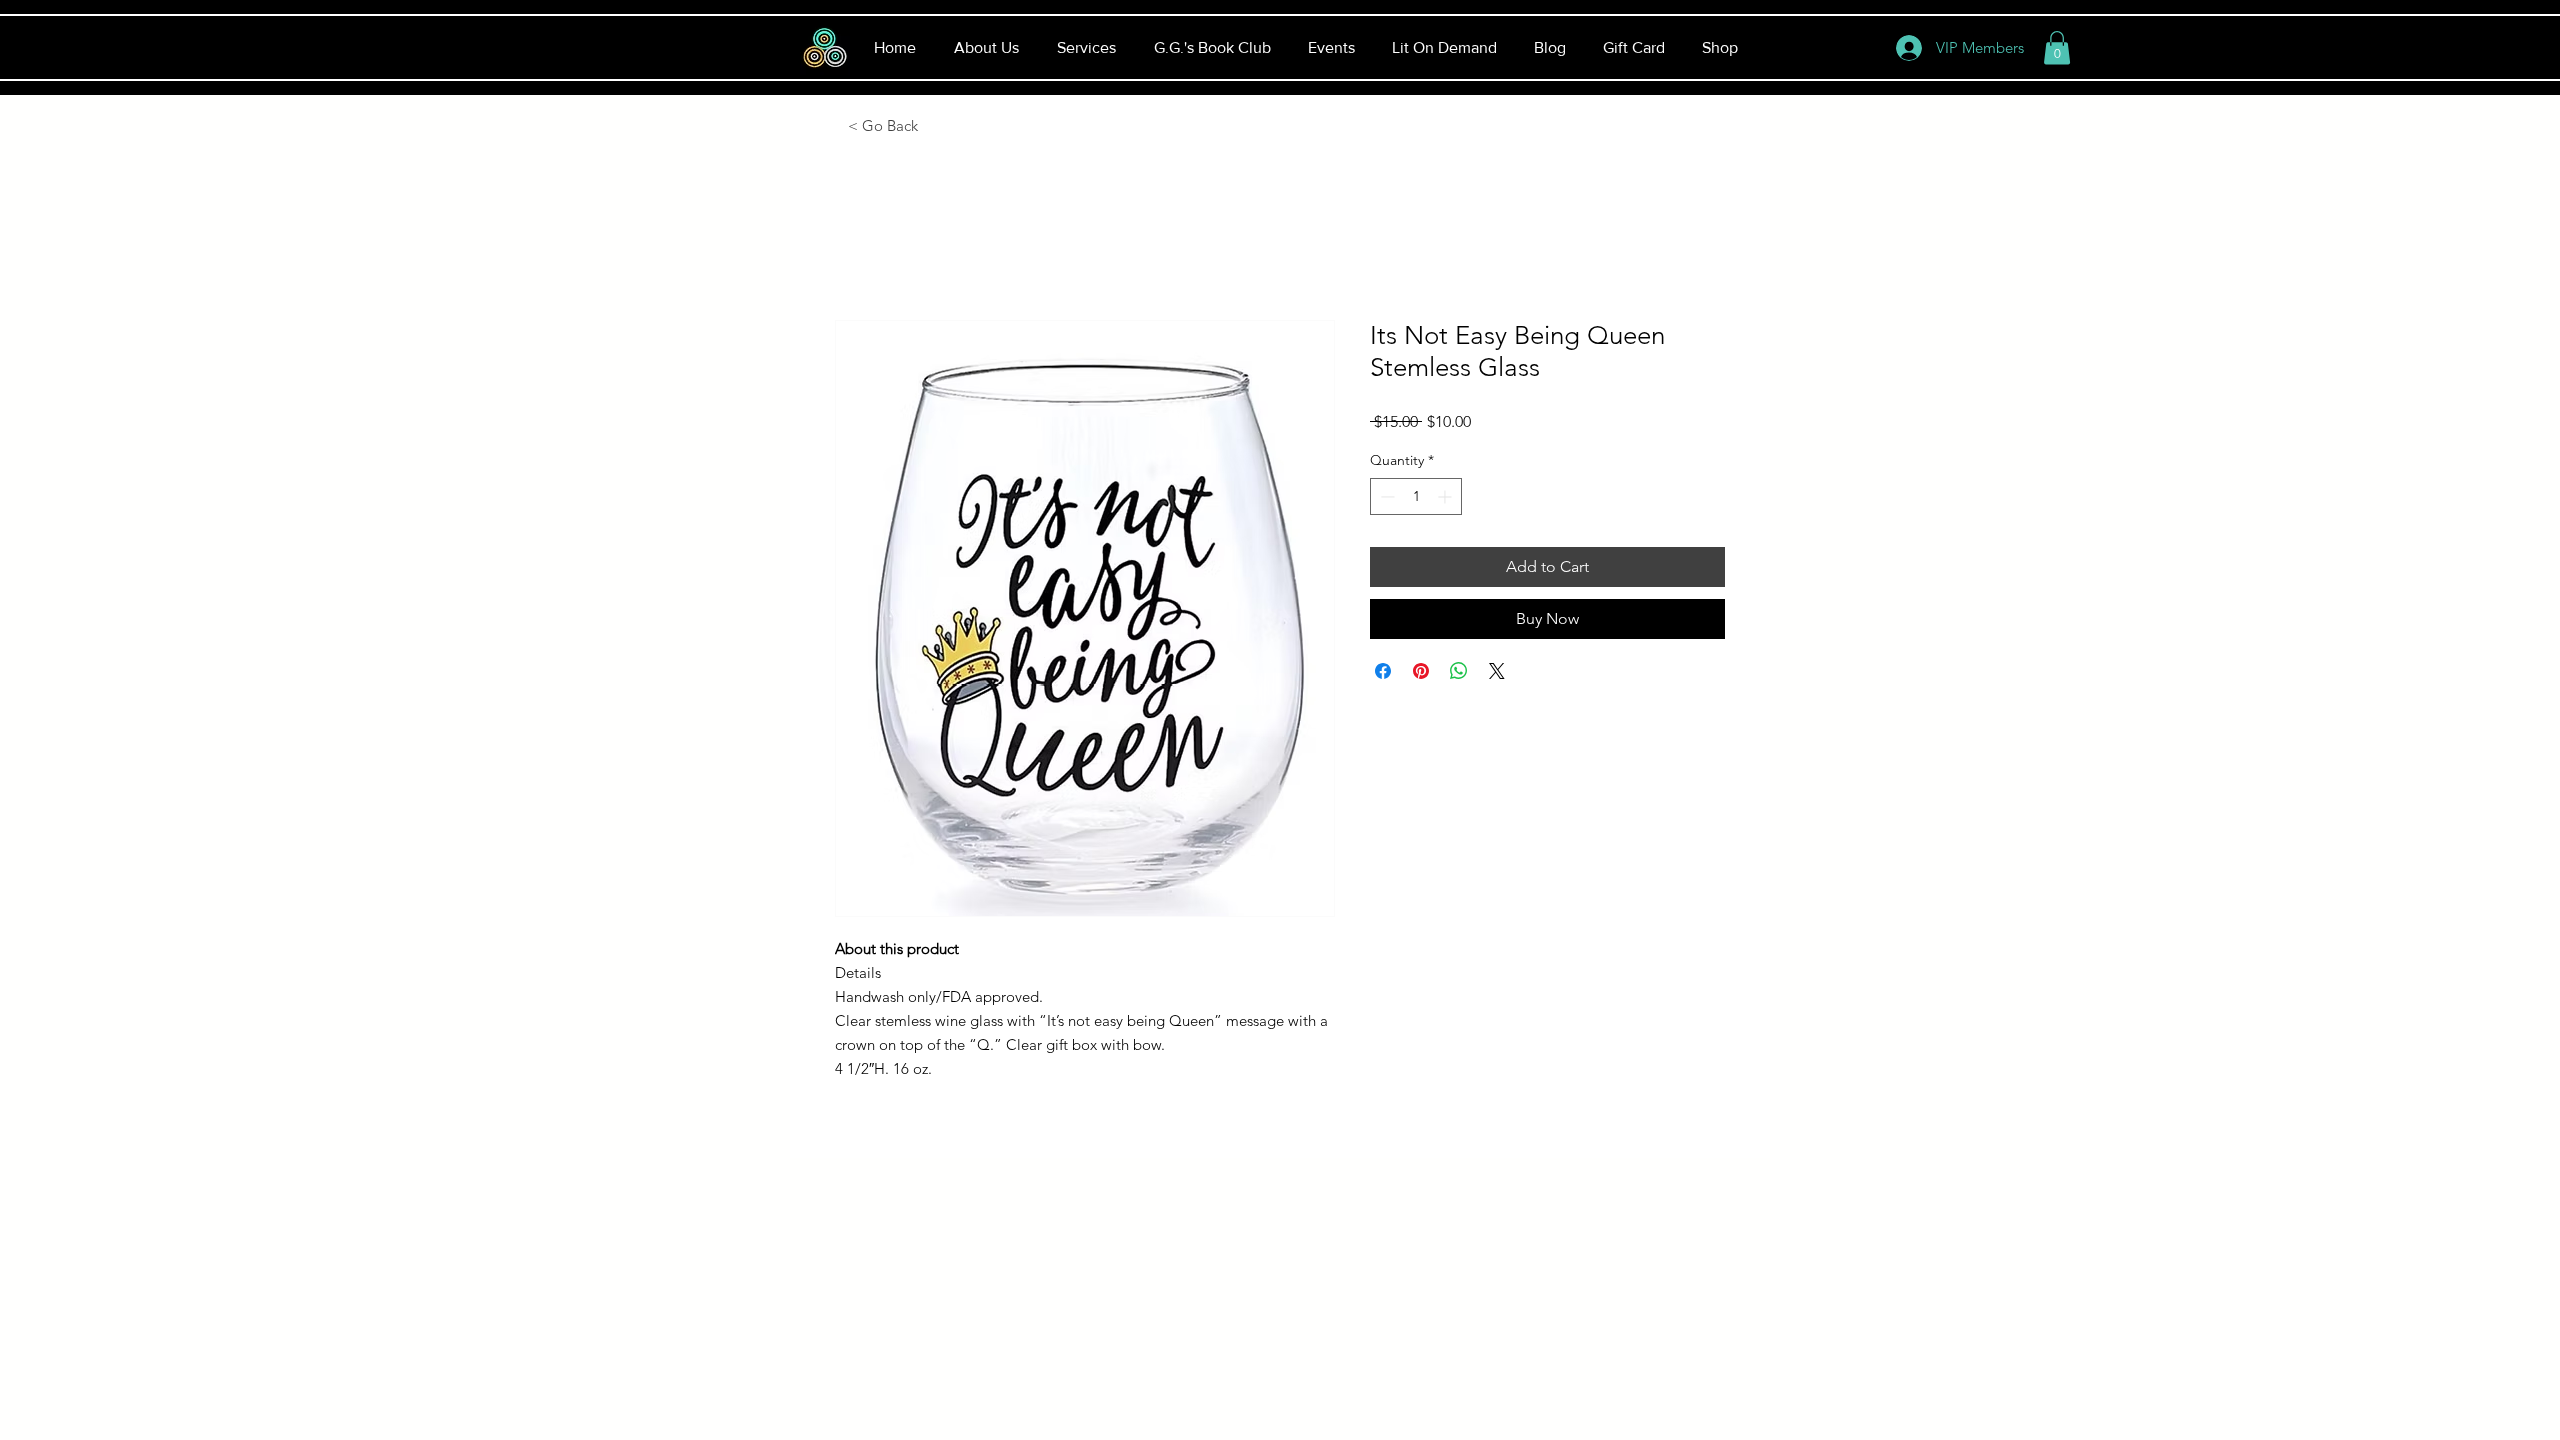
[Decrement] (1385, 496)
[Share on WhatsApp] (1459, 671)
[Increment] (1446, 496)
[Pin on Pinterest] (1421, 671)
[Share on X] (1497, 671)
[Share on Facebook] (1383, 671)
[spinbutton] (1416, 496)
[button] (2057, 47)
